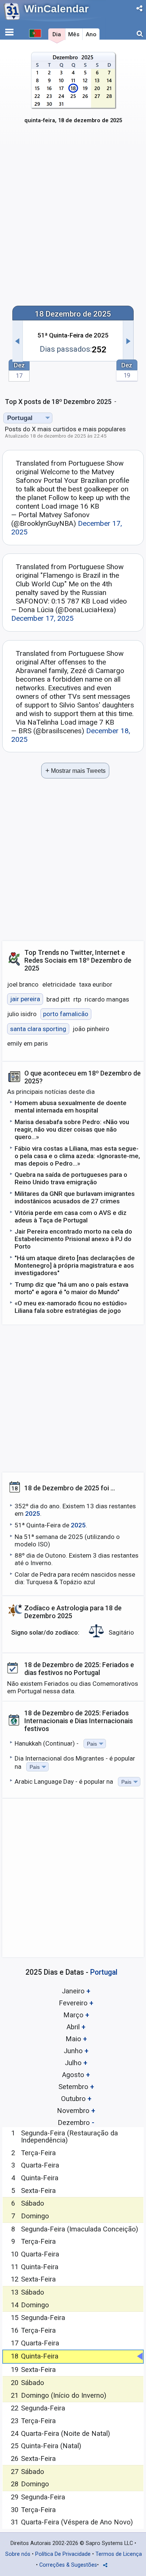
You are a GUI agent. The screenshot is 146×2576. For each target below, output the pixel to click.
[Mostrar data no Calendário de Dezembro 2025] (73, 92)
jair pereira (25, 999)
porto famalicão (66, 1014)
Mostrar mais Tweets (75, 770)
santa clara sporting (38, 1029)
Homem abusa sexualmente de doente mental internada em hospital (71, 1107)
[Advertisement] (73, 220)
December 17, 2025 (42, 618)
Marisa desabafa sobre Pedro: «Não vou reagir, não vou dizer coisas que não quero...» (72, 1129)
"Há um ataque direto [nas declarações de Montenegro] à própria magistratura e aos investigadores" (75, 1265)
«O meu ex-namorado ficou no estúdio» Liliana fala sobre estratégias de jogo (71, 1307)
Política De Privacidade (63, 2554)
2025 (33, 1514)
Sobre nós (18, 2554)
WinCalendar (57, 9)
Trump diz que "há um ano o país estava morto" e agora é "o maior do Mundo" (72, 1288)
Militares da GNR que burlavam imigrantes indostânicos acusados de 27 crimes (75, 1197)
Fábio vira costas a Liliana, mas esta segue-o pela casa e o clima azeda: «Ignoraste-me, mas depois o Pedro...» (77, 1156)
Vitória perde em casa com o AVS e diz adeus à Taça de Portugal (71, 1216)
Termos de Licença (119, 2554)
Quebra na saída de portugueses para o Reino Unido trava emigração (71, 1178)
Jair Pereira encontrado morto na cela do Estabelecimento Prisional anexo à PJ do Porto (73, 1239)
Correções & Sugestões (68, 2565)
